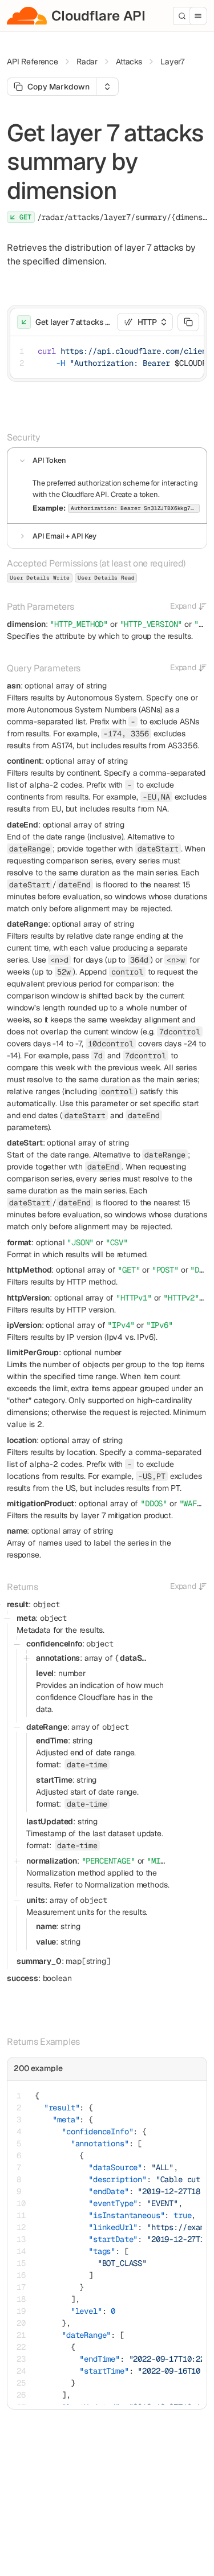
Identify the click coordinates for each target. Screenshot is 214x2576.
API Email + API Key (64, 536)
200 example (38, 2068)
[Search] (182, 16)
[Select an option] (107, 87)
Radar (87, 62)
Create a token (134, 494)
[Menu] (198, 16)
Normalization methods (126, 1885)
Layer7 (172, 62)
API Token (49, 460)
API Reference (33, 62)
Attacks (129, 62)
